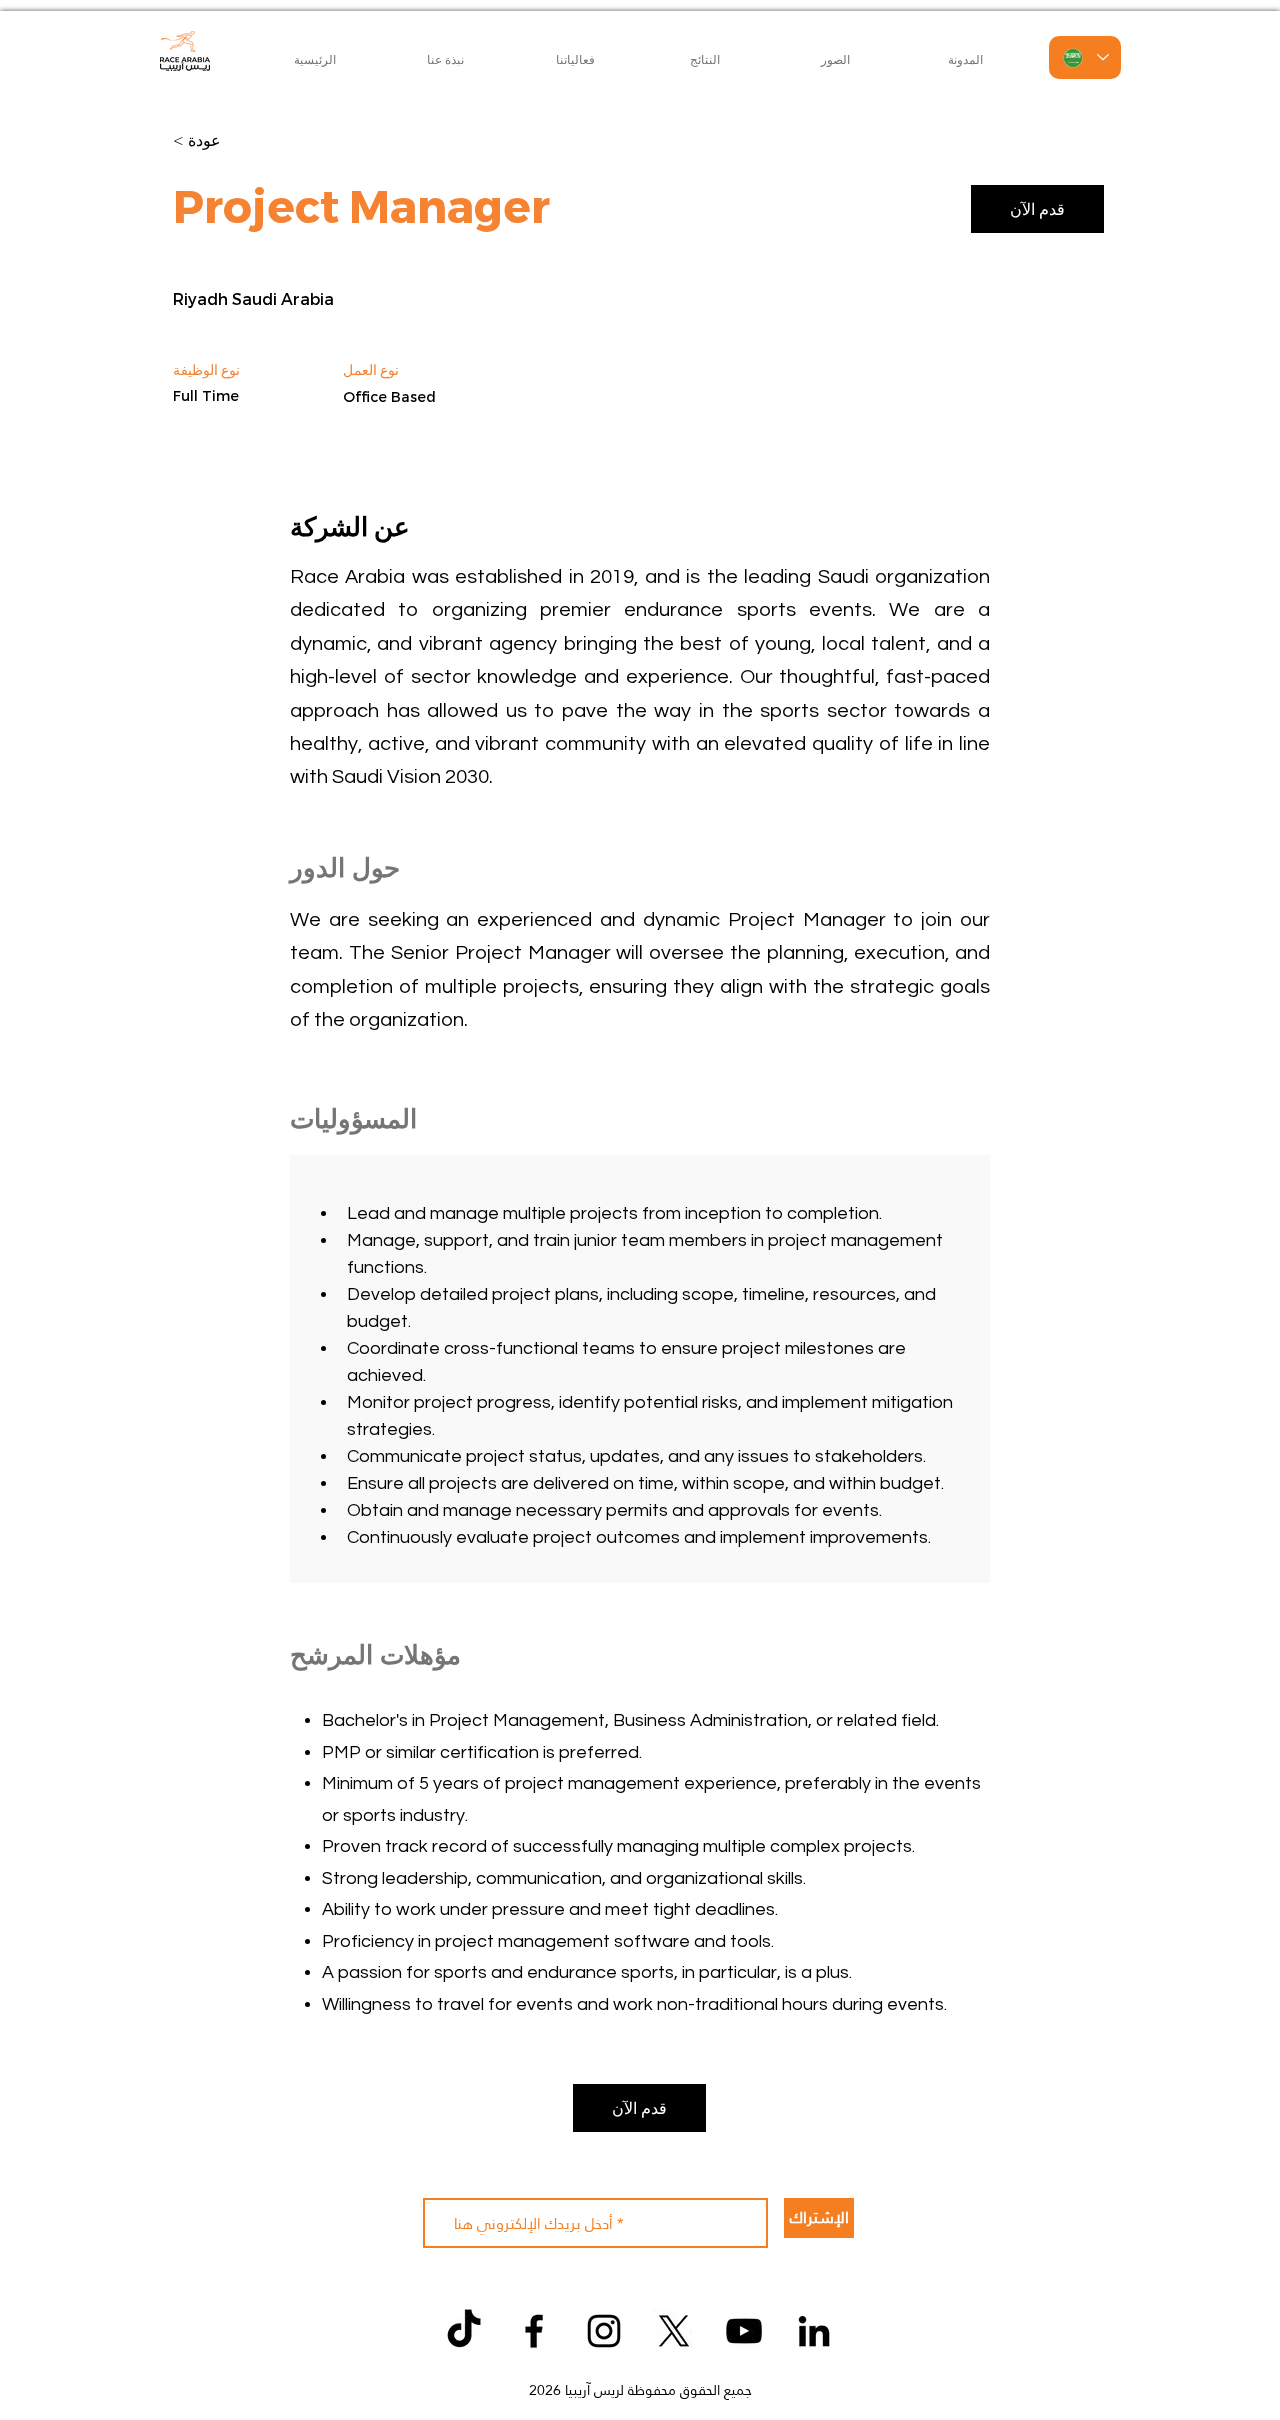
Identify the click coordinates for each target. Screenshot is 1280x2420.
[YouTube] (744, 2331)
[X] (674, 2331)
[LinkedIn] (814, 2331)
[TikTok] (464, 2331)
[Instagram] (604, 2331)
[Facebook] (534, 2331)
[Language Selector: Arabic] (1085, 57)
